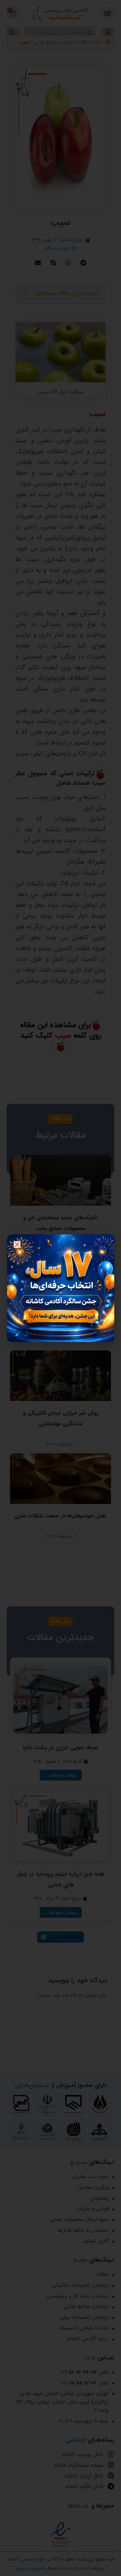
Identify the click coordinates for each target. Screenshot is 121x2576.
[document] (61, 1288)
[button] (17, 1244)
